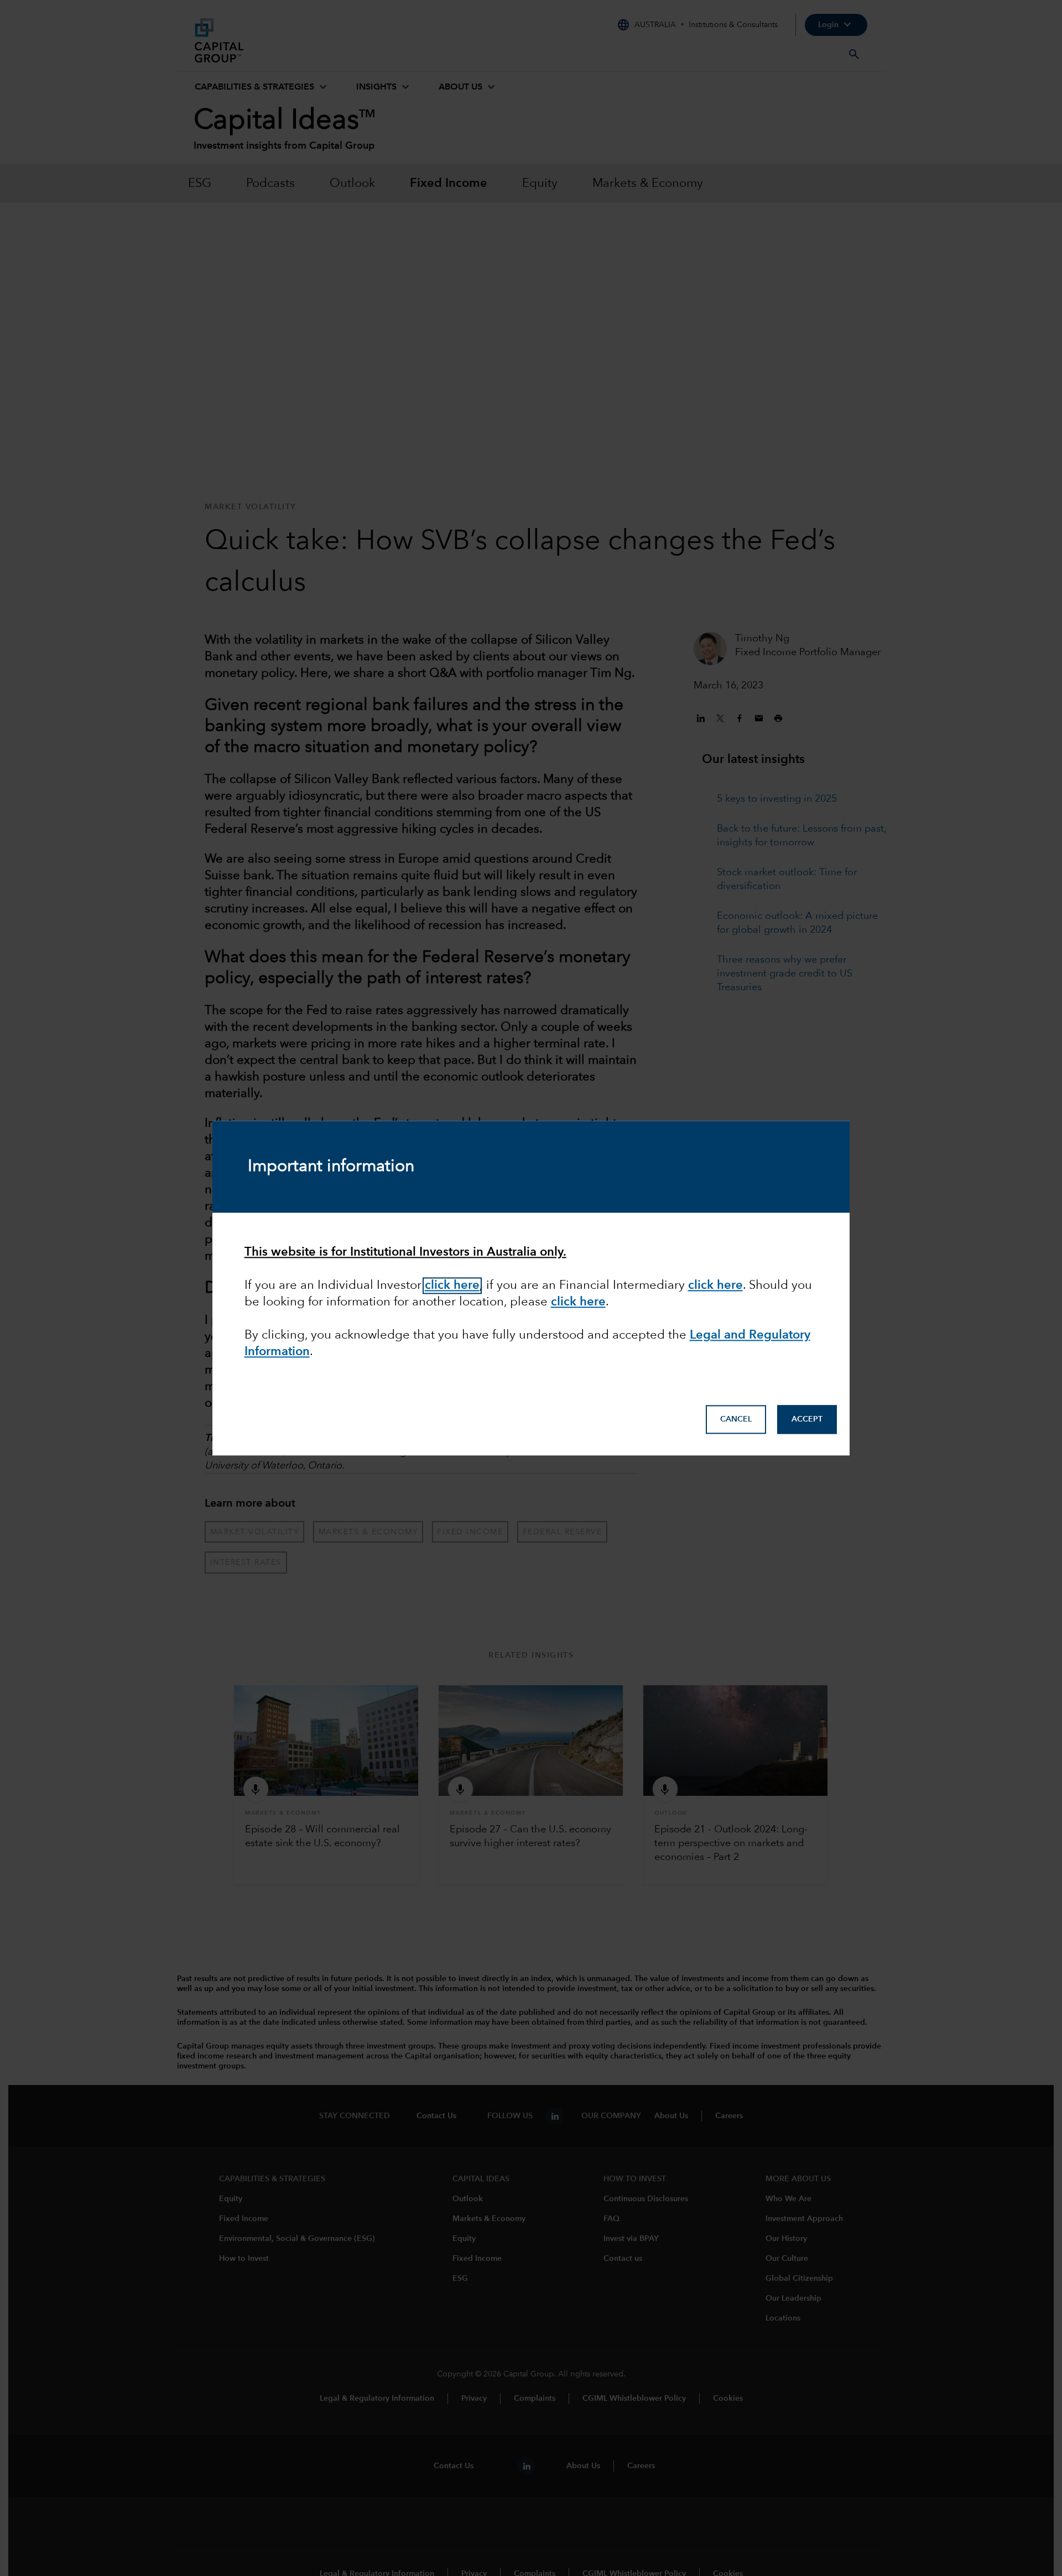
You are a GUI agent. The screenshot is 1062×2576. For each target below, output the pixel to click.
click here (578, 1302)
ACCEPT (807, 1419)
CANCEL (736, 1419)
